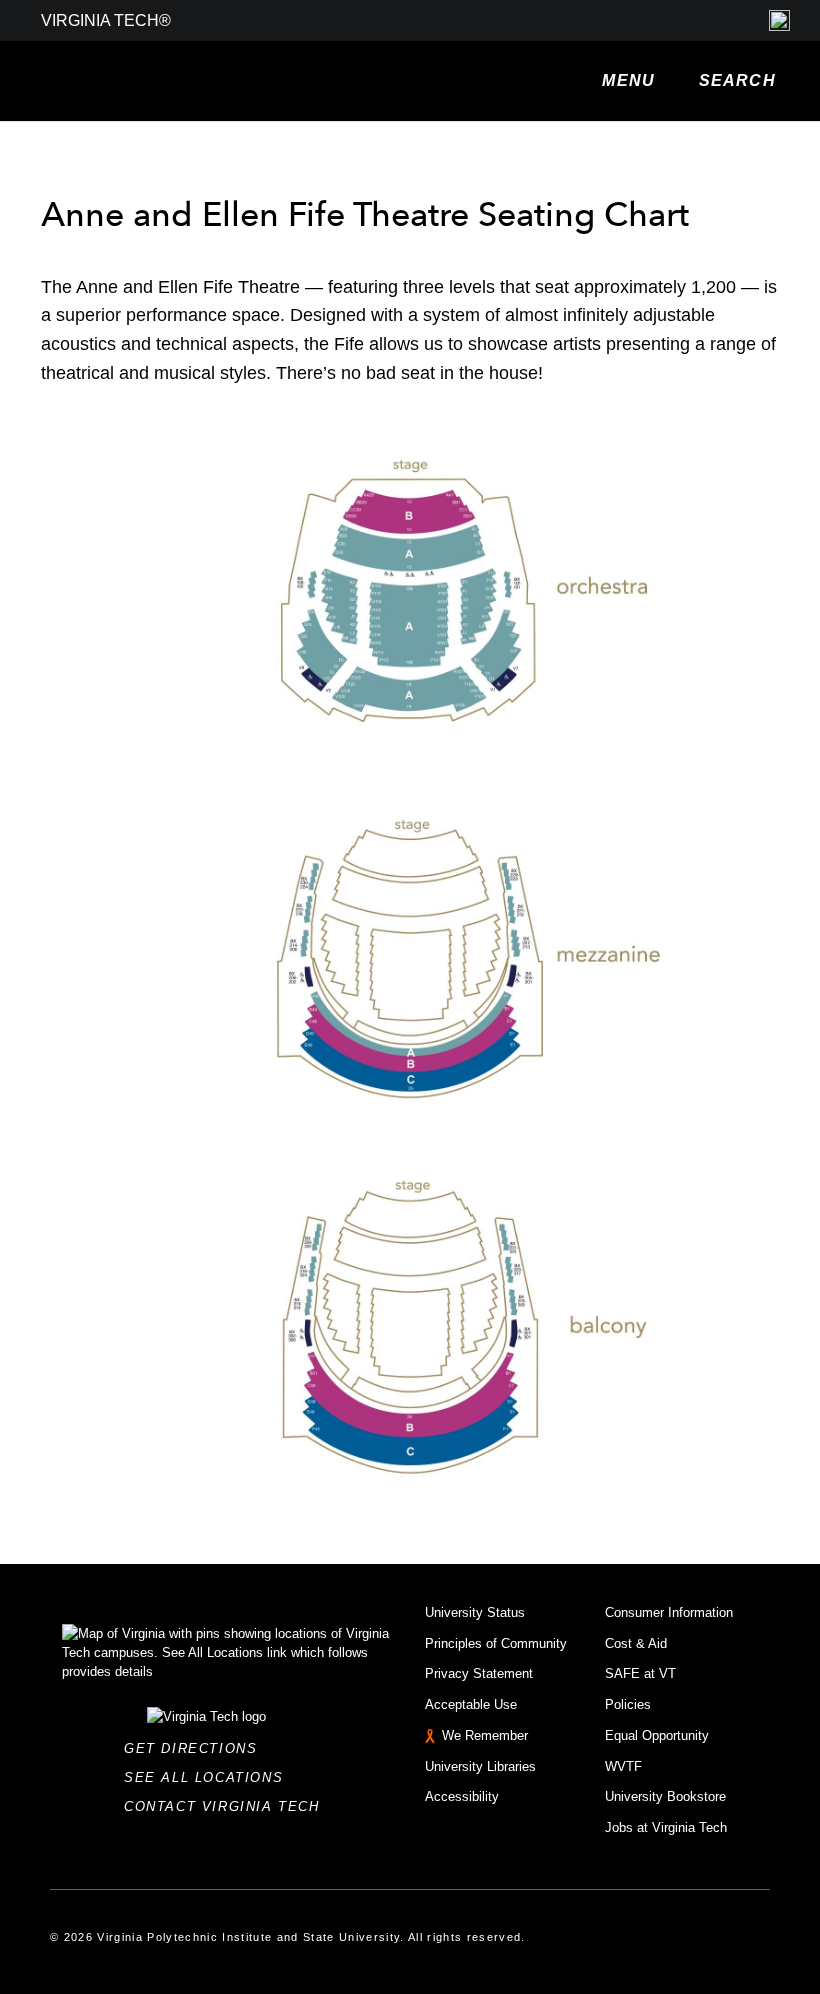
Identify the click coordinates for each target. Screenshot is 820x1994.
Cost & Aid (636, 1643)
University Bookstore (665, 1796)
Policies (628, 1704)
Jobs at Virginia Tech (666, 1827)
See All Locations (209, 1777)
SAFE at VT (640, 1673)
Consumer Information (669, 1612)
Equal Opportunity (657, 1735)
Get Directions (196, 1748)
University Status (475, 1612)
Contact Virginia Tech (227, 1806)
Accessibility (462, 1796)
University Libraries (480, 1766)
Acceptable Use (471, 1704)
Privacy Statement (479, 1673)
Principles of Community (496, 1643)
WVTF (623, 1766)
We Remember (485, 1735)
